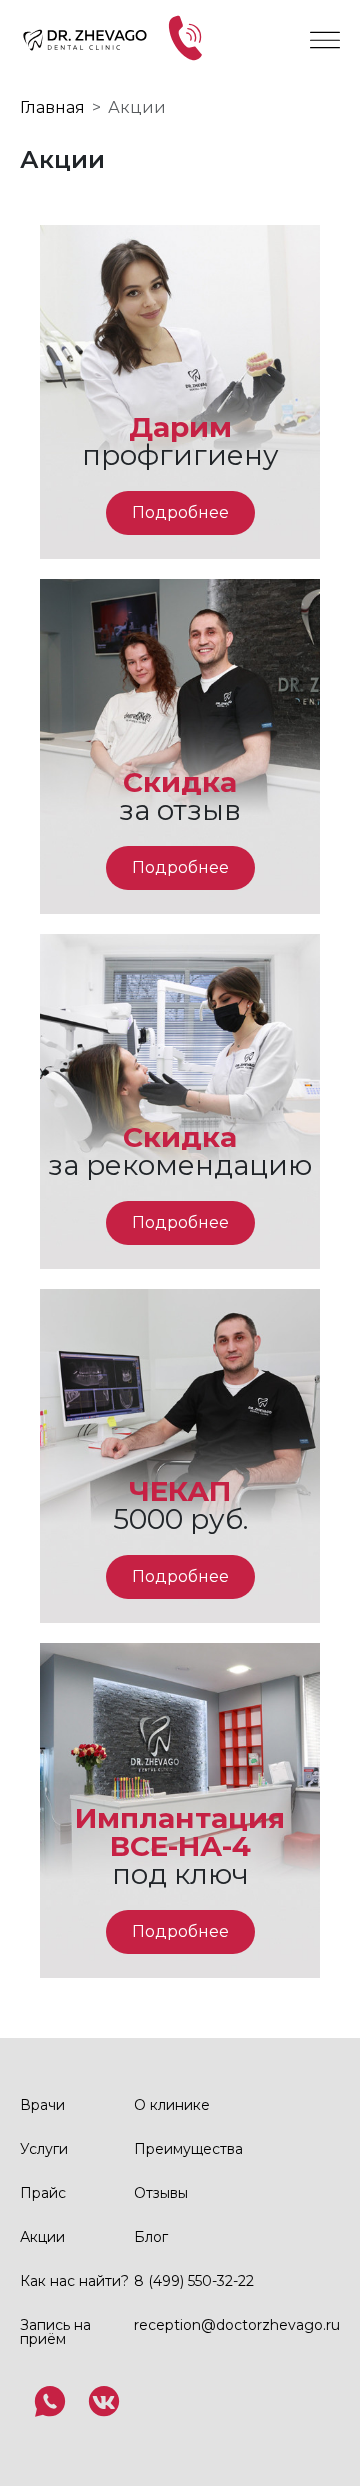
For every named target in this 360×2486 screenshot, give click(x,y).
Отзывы (161, 2193)
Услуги (44, 2149)
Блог (151, 2237)
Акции (42, 2237)
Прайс (43, 2193)
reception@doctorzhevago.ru (237, 2325)
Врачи (42, 2105)
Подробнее (180, 512)
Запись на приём (55, 2332)
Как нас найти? (74, 2281)
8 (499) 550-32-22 (194, 2281)
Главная (52, 107)
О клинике (172, 2105)
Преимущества (188, 2149)
